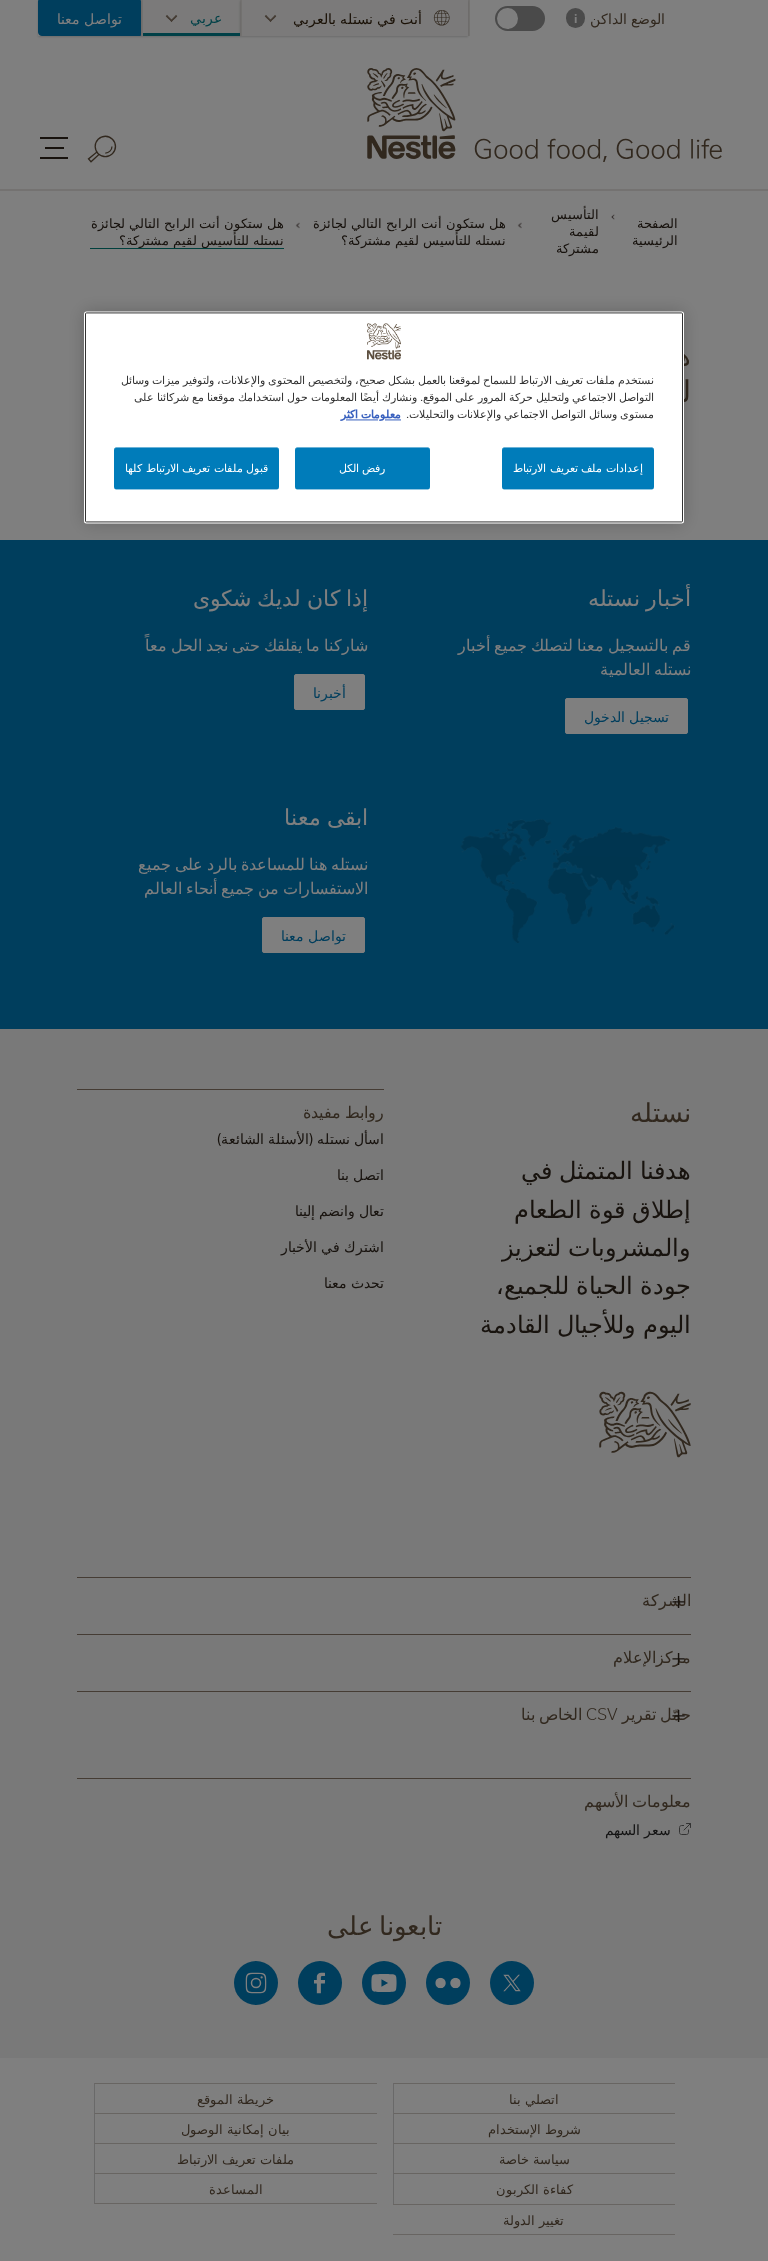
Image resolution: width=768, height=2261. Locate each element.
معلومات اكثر (371, 414)
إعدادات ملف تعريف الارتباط (578, 468)
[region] (384, 418)
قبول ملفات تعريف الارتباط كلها (196, 468)
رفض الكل (362, 468)
